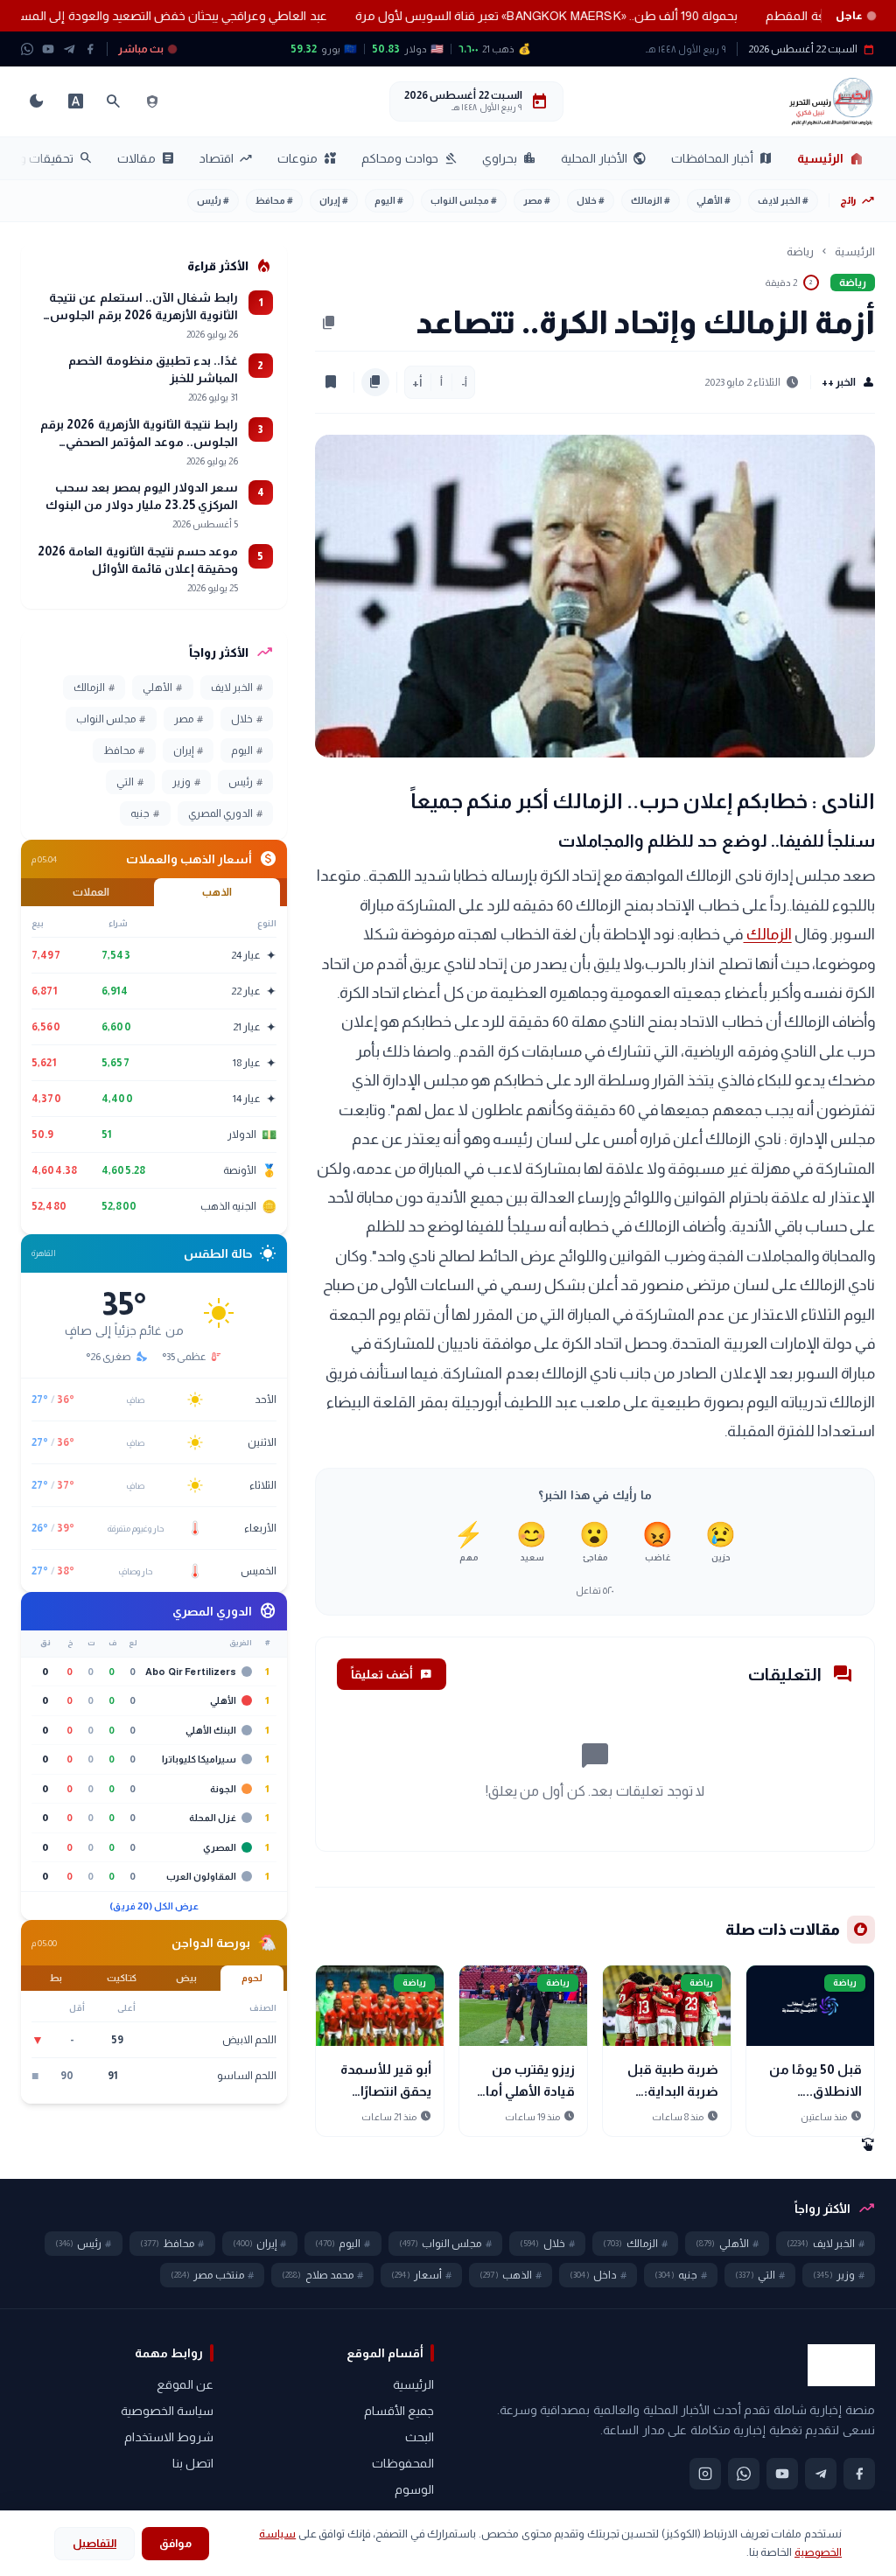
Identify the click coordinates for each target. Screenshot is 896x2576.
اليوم (389, 200)
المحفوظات (403, 2463)
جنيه (145, 813)
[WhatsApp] (27, 49)
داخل (598, 2275)
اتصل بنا (193, 2463)
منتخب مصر (212, 2275)
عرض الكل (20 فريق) (154, 1906)
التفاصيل (94, 2543)
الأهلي (714, 200)
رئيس (213, 200)
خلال (591, 200)
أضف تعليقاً (392, 1674)
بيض (186, 1978)
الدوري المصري (225, 813)
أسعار (421, 2275)
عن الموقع (185, 2384)
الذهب (217, 892)
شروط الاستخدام (169, 2437)
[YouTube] (48, 49)
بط (56, 1978)
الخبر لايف (783, 200)
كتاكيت (122, 1978)
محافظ (274, 200)
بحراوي (509, 158)
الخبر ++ (848, 382)
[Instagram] (705, 2474)
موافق (175, 2543)
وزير (186, 782)
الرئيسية (831, 158)
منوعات (307, 158)
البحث (420, 2437)
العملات (91, 892)
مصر (537, 200)
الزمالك (651, 200)
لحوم (252, 1978)
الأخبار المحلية (604, 158)
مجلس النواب (464, 200)
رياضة (800, 251)
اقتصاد (226, 158)
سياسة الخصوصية (167, 2411)
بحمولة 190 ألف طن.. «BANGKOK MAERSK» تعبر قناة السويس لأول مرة (511, 16)
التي (130, 782)
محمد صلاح (322, 2275)
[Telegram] (69, 49)
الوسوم (414, 2489)
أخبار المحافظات (722, 158)
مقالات (146, 158)
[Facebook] (90, 49)
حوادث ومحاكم (409, 158)
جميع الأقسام (399, 2411)
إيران (334, 200)
